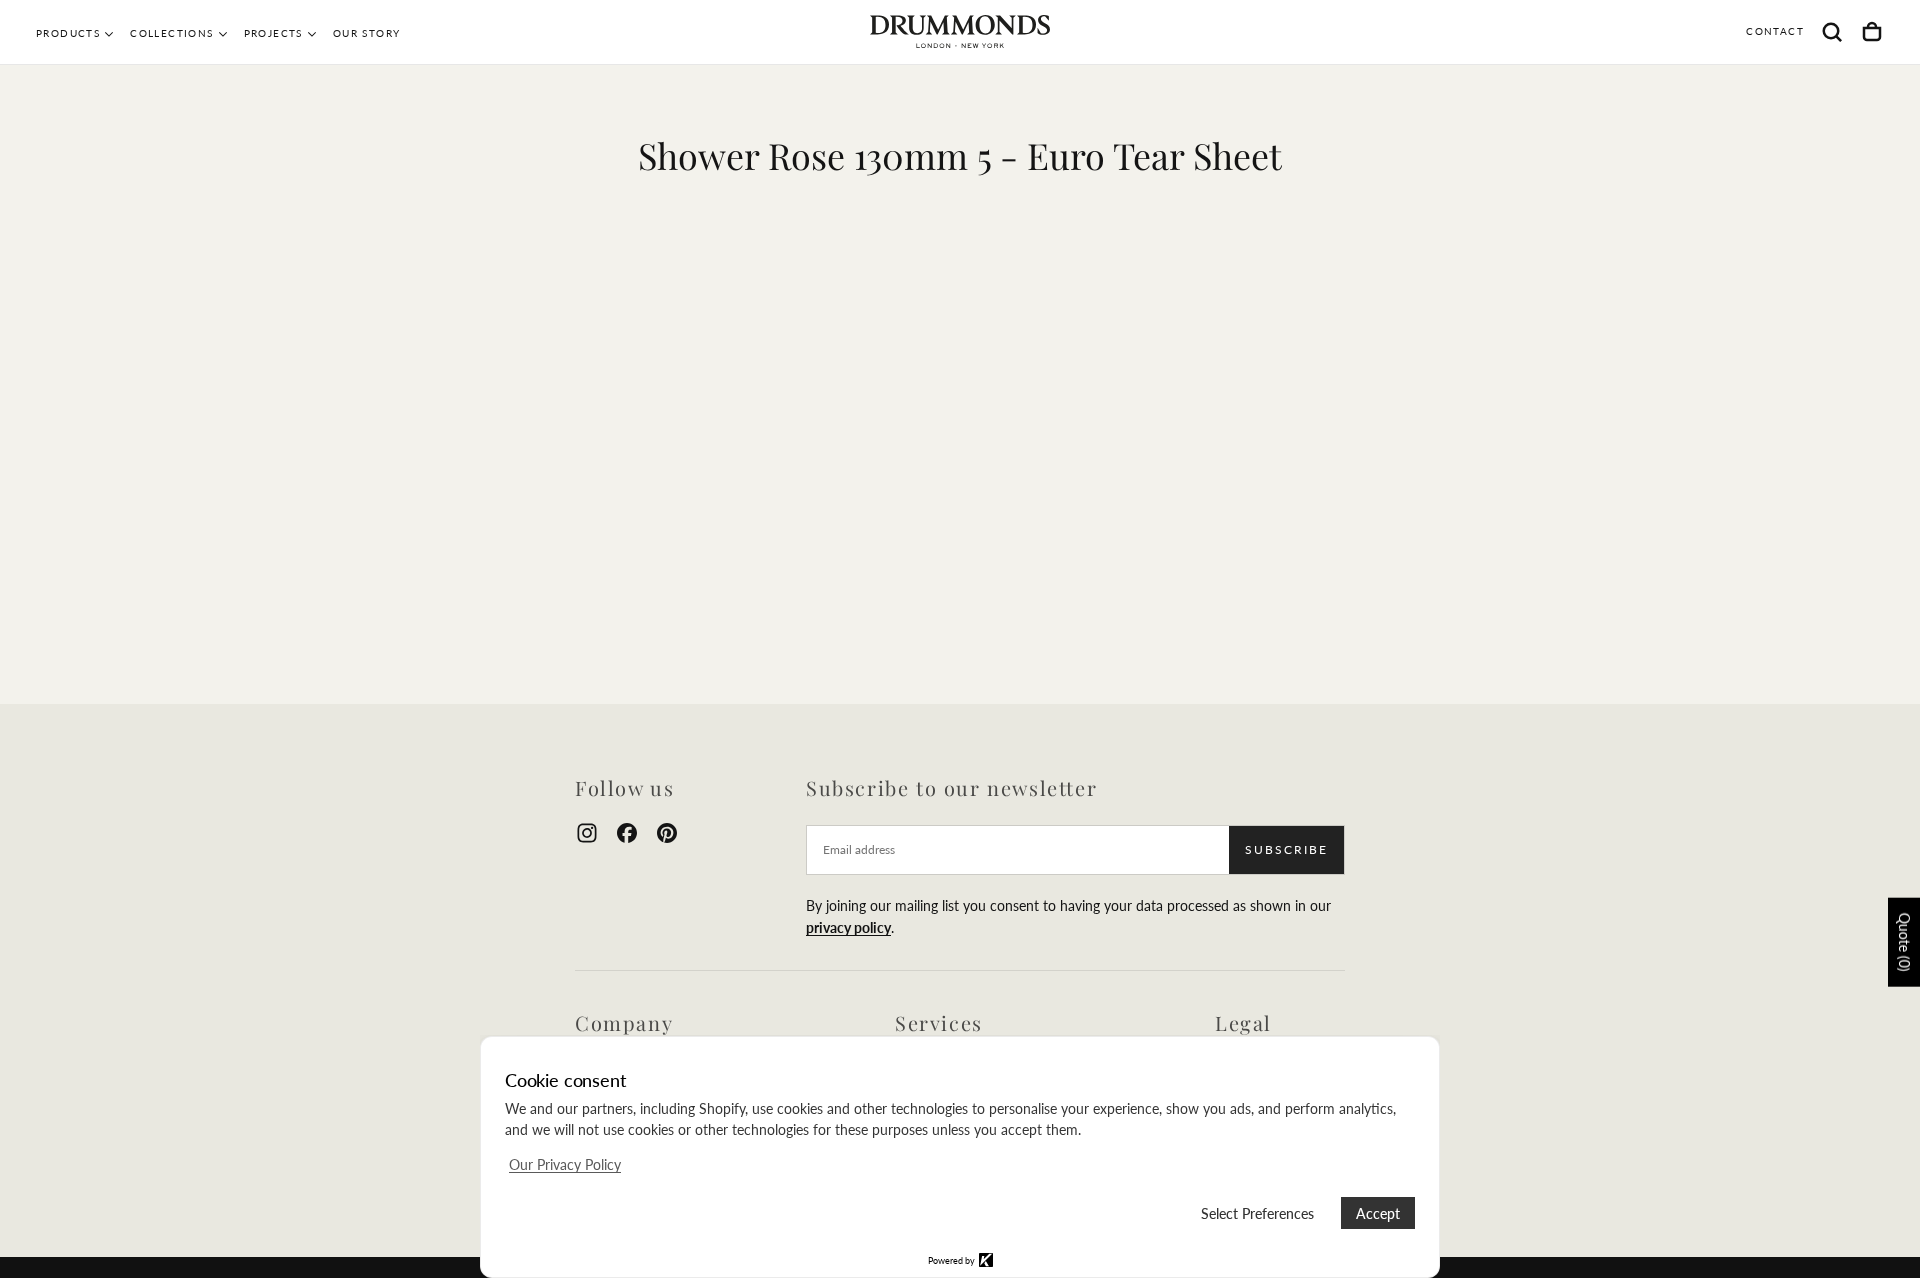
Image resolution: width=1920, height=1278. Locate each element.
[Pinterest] (667, 833)
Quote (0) (1904, 942)
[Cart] (1872, 32)
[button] (1832, 32)
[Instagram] (587, 833)
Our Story (367, 33)
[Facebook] (627, 833)
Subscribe (1286, 849)
